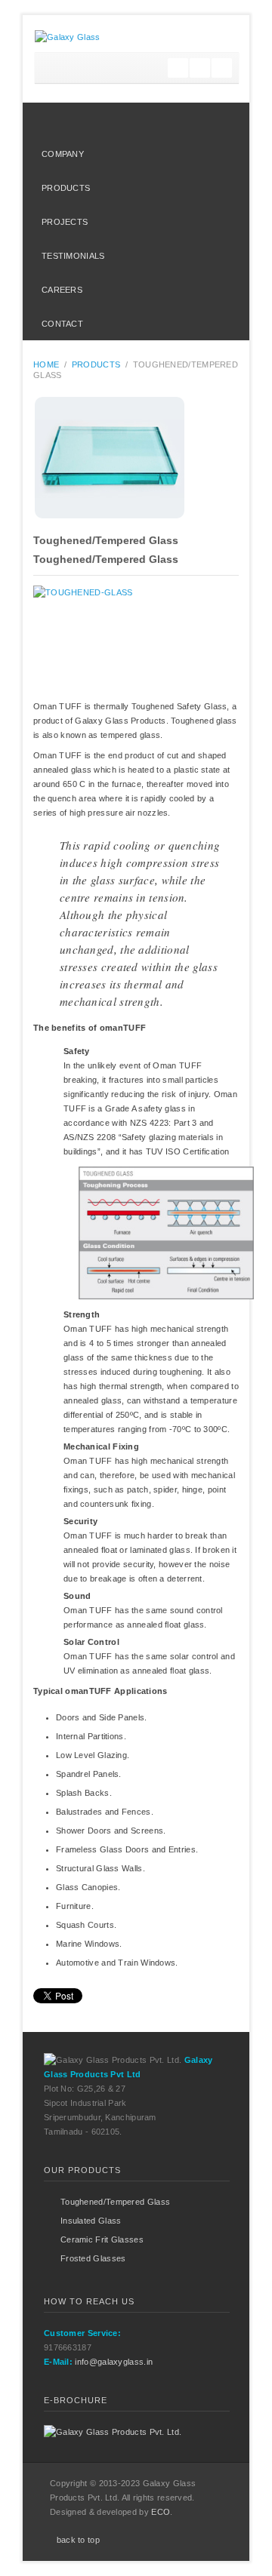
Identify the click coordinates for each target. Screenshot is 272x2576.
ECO (161, 2512)
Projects (65, 222)
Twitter (178, 68)
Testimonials (73, 256)
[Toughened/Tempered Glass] (136, 458)
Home (132, 120)
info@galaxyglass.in (114, 2362)
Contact (62, 324)
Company (63, 154)
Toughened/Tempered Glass (106, 540)
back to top (78, 2540)
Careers (62, 290)
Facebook (200, 68)
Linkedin (222, 68)
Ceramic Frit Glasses (102, 2239)
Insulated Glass (91, 2221)
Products (66, 188)
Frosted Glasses (93, 2258)
